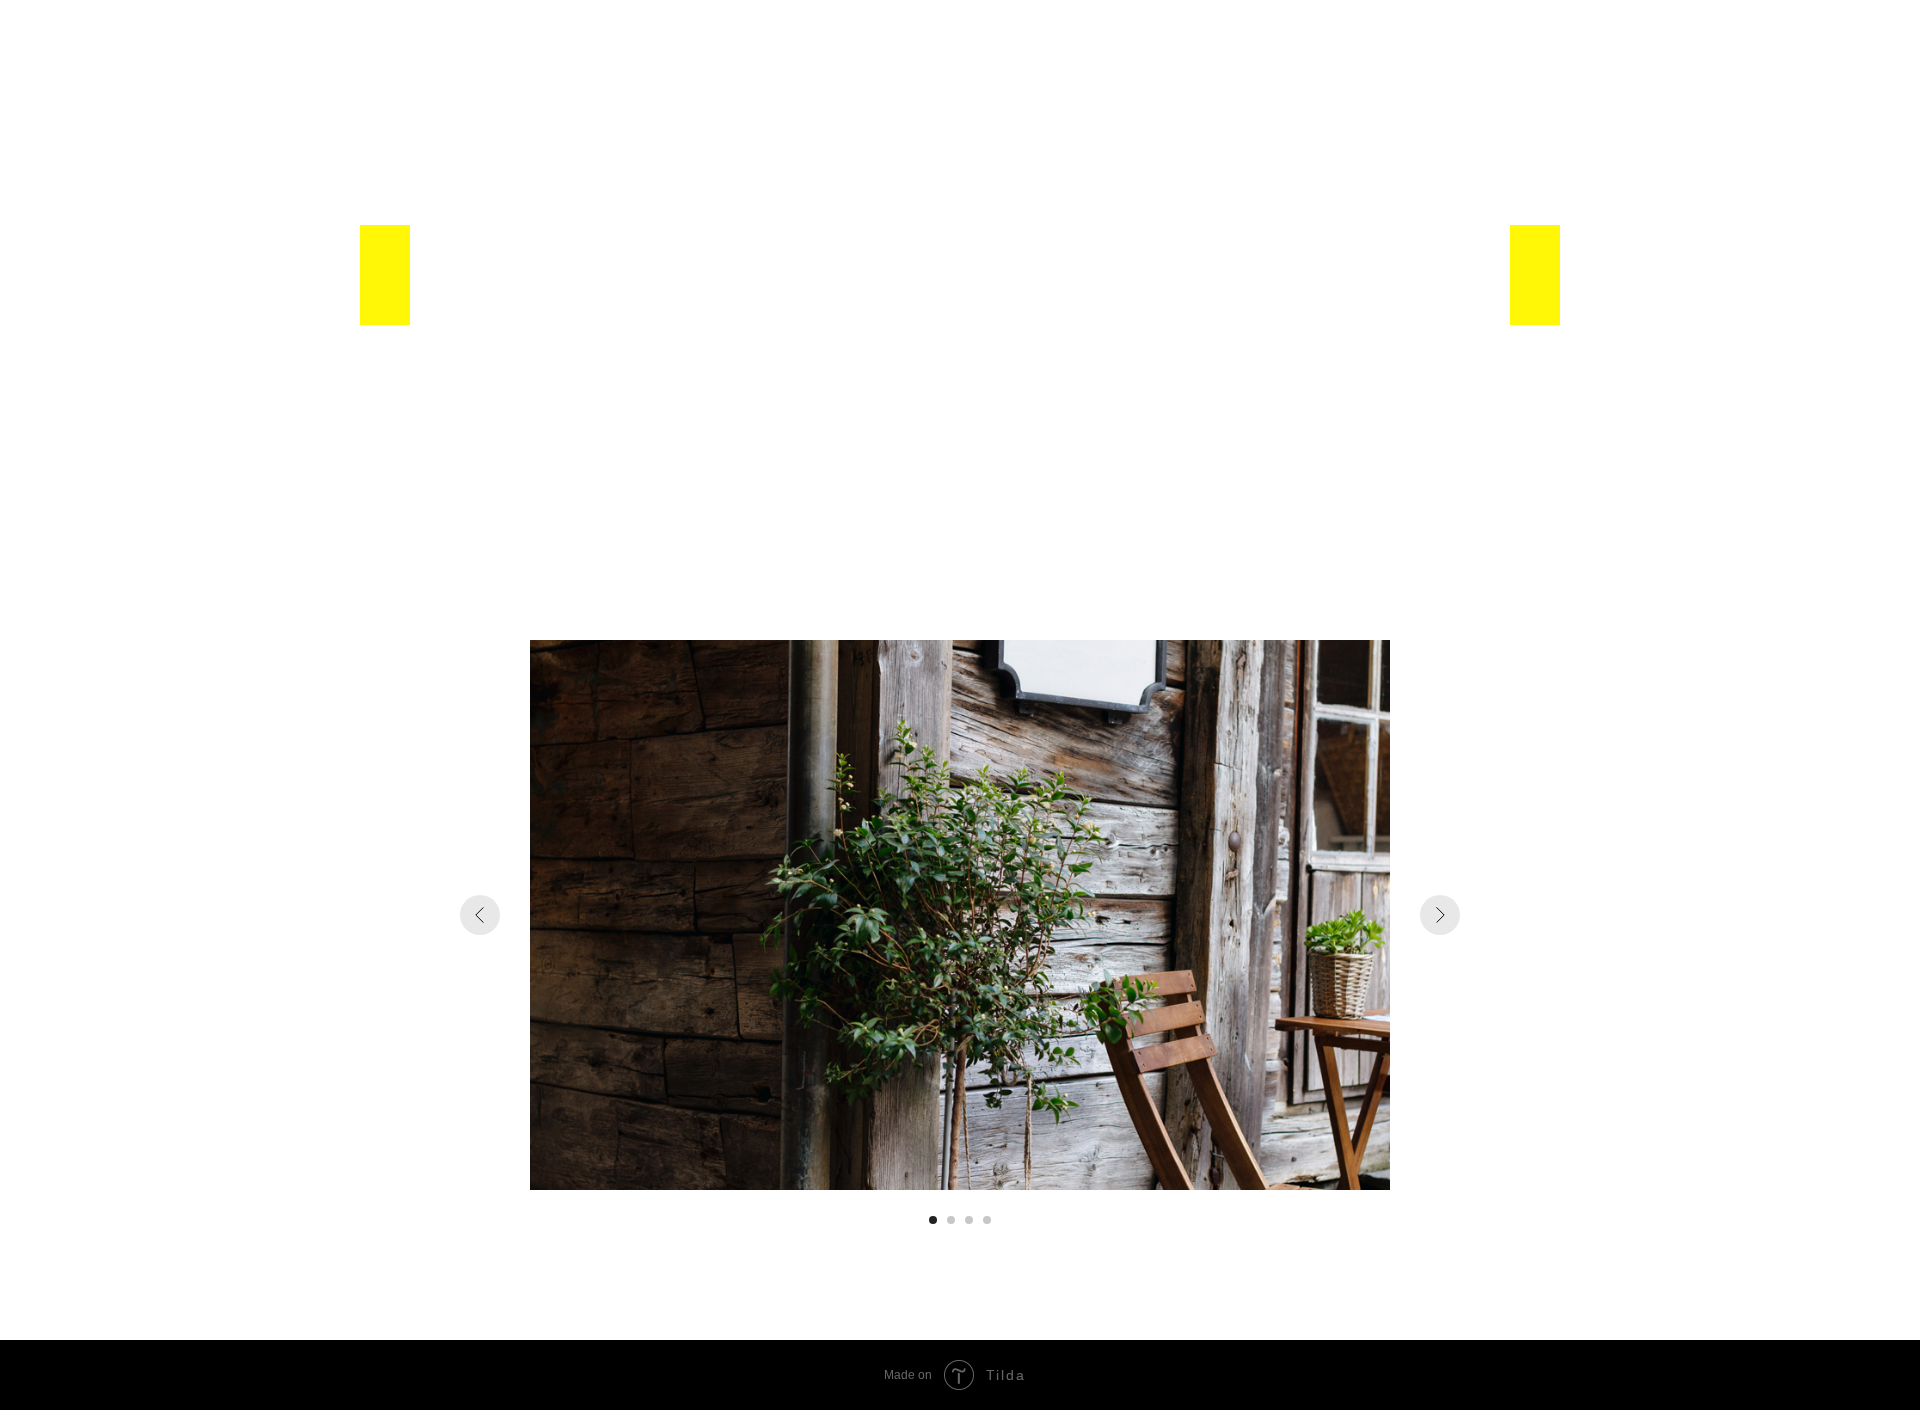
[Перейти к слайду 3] (969, 1220)
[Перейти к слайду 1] (933, 1220)
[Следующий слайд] (1440, 915)
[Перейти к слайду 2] (951, 1220)
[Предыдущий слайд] (480, 915)
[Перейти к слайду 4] (987, 1220)
